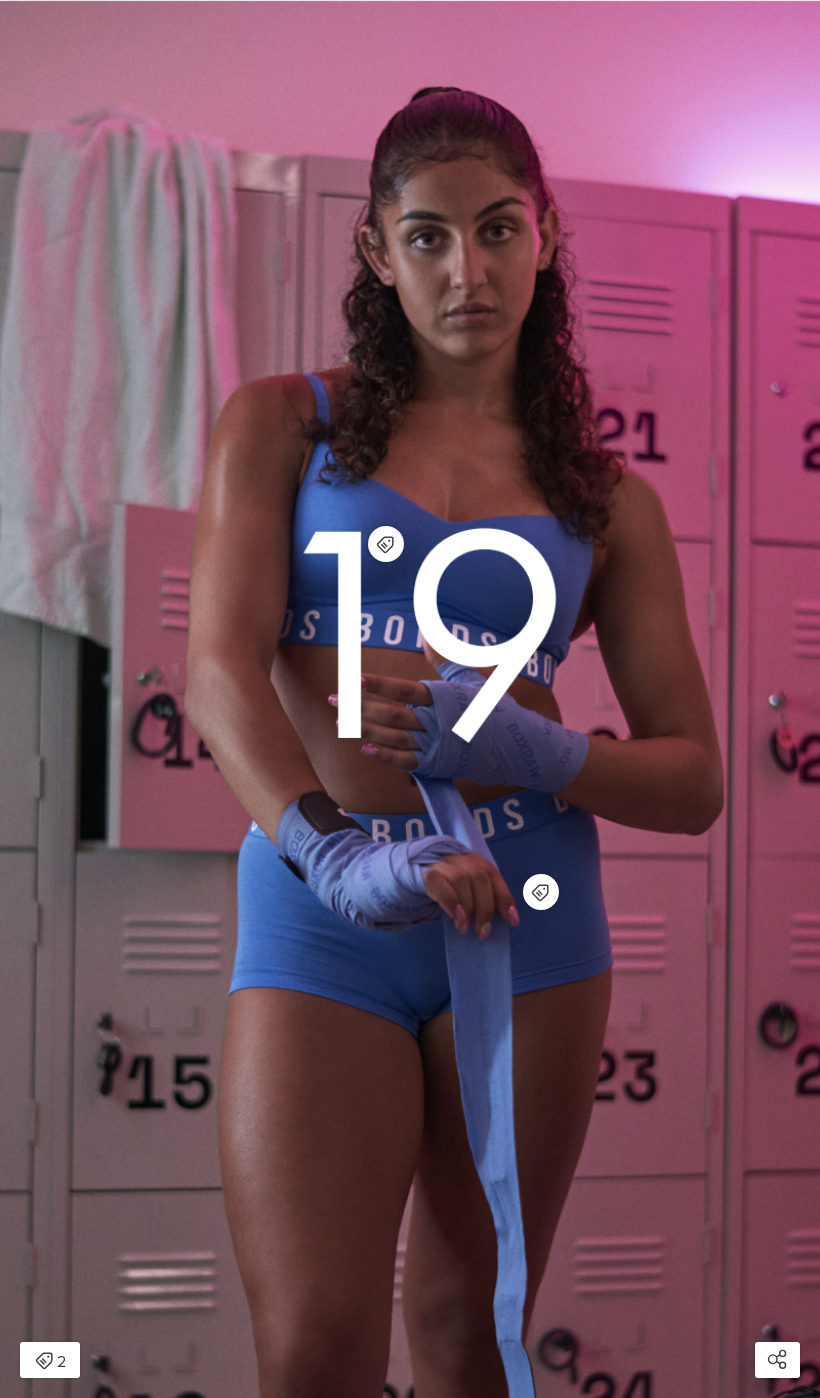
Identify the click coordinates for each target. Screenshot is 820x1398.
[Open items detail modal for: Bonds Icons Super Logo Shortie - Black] (541, 892)
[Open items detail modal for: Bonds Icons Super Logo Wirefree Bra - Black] (386, 544)
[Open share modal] (777, 1360)
